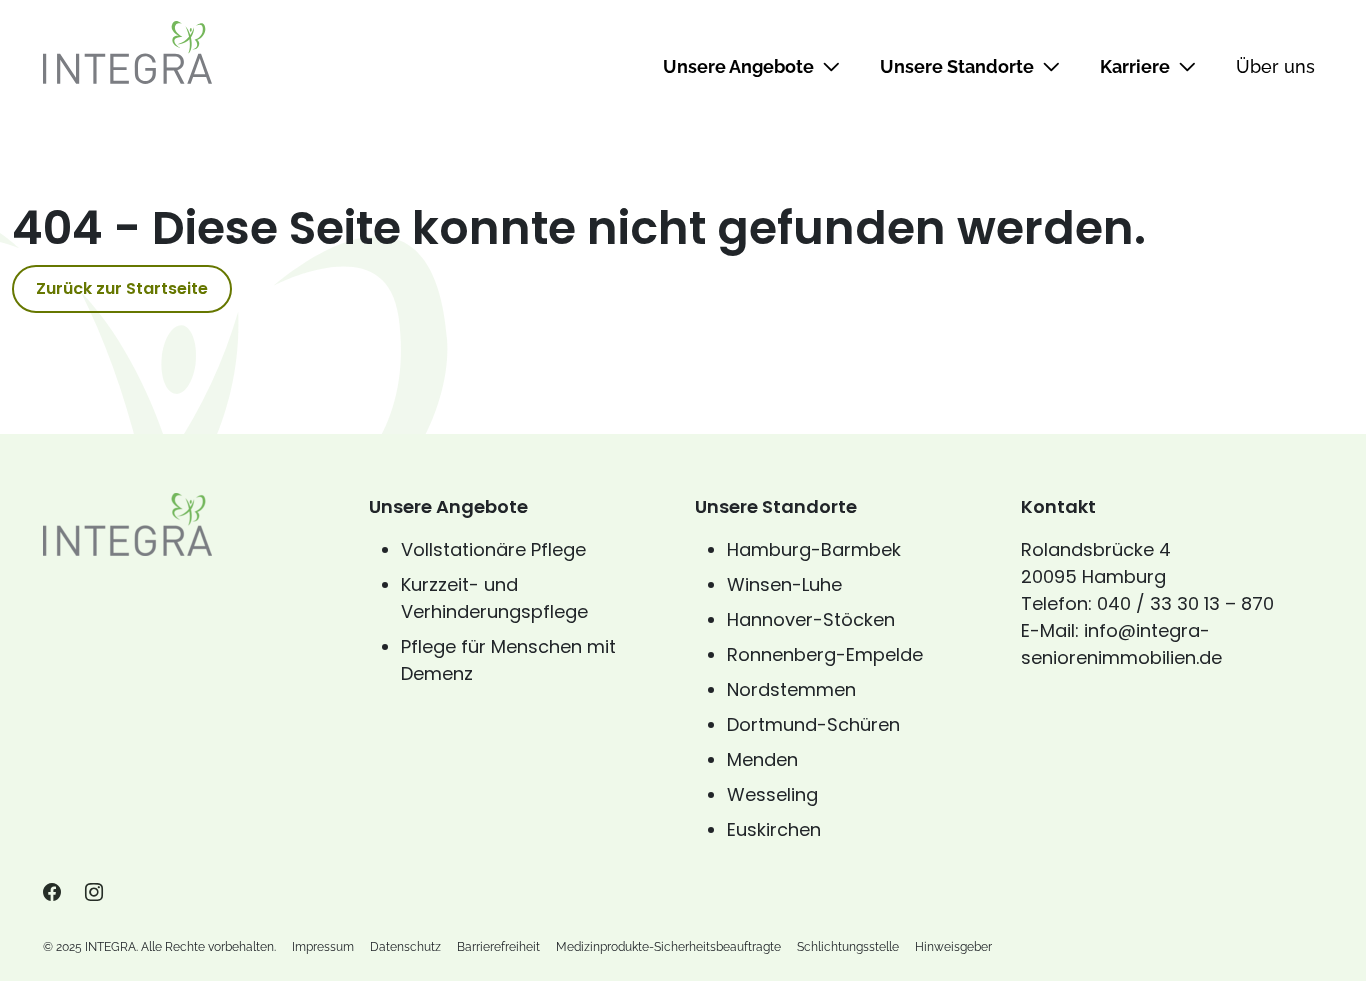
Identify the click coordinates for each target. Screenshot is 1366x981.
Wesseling (772, 794)
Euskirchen (774, 829)
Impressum (323, 947)
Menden (762, 759)
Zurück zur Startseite (122, 288)
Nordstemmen (791, 689)
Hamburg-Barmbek (814, 549)
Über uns (1275, 66)
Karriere (1135, 66)
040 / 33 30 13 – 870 (1185, 603)
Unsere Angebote (738, 66)
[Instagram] (94, 893)
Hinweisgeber (953, 947)
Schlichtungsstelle (848, 947)
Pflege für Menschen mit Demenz (508, 660)
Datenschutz (405, 947)
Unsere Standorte (957, 66)
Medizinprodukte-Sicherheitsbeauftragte (668, 947)
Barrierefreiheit (498, 947)
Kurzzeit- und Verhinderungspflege (494, 598)
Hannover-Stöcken (811, 619)
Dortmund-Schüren (813, 724)
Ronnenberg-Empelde (825, 654)
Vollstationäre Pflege (493, 549)
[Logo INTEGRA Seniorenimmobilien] (127, 52)
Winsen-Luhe (784, 584)
